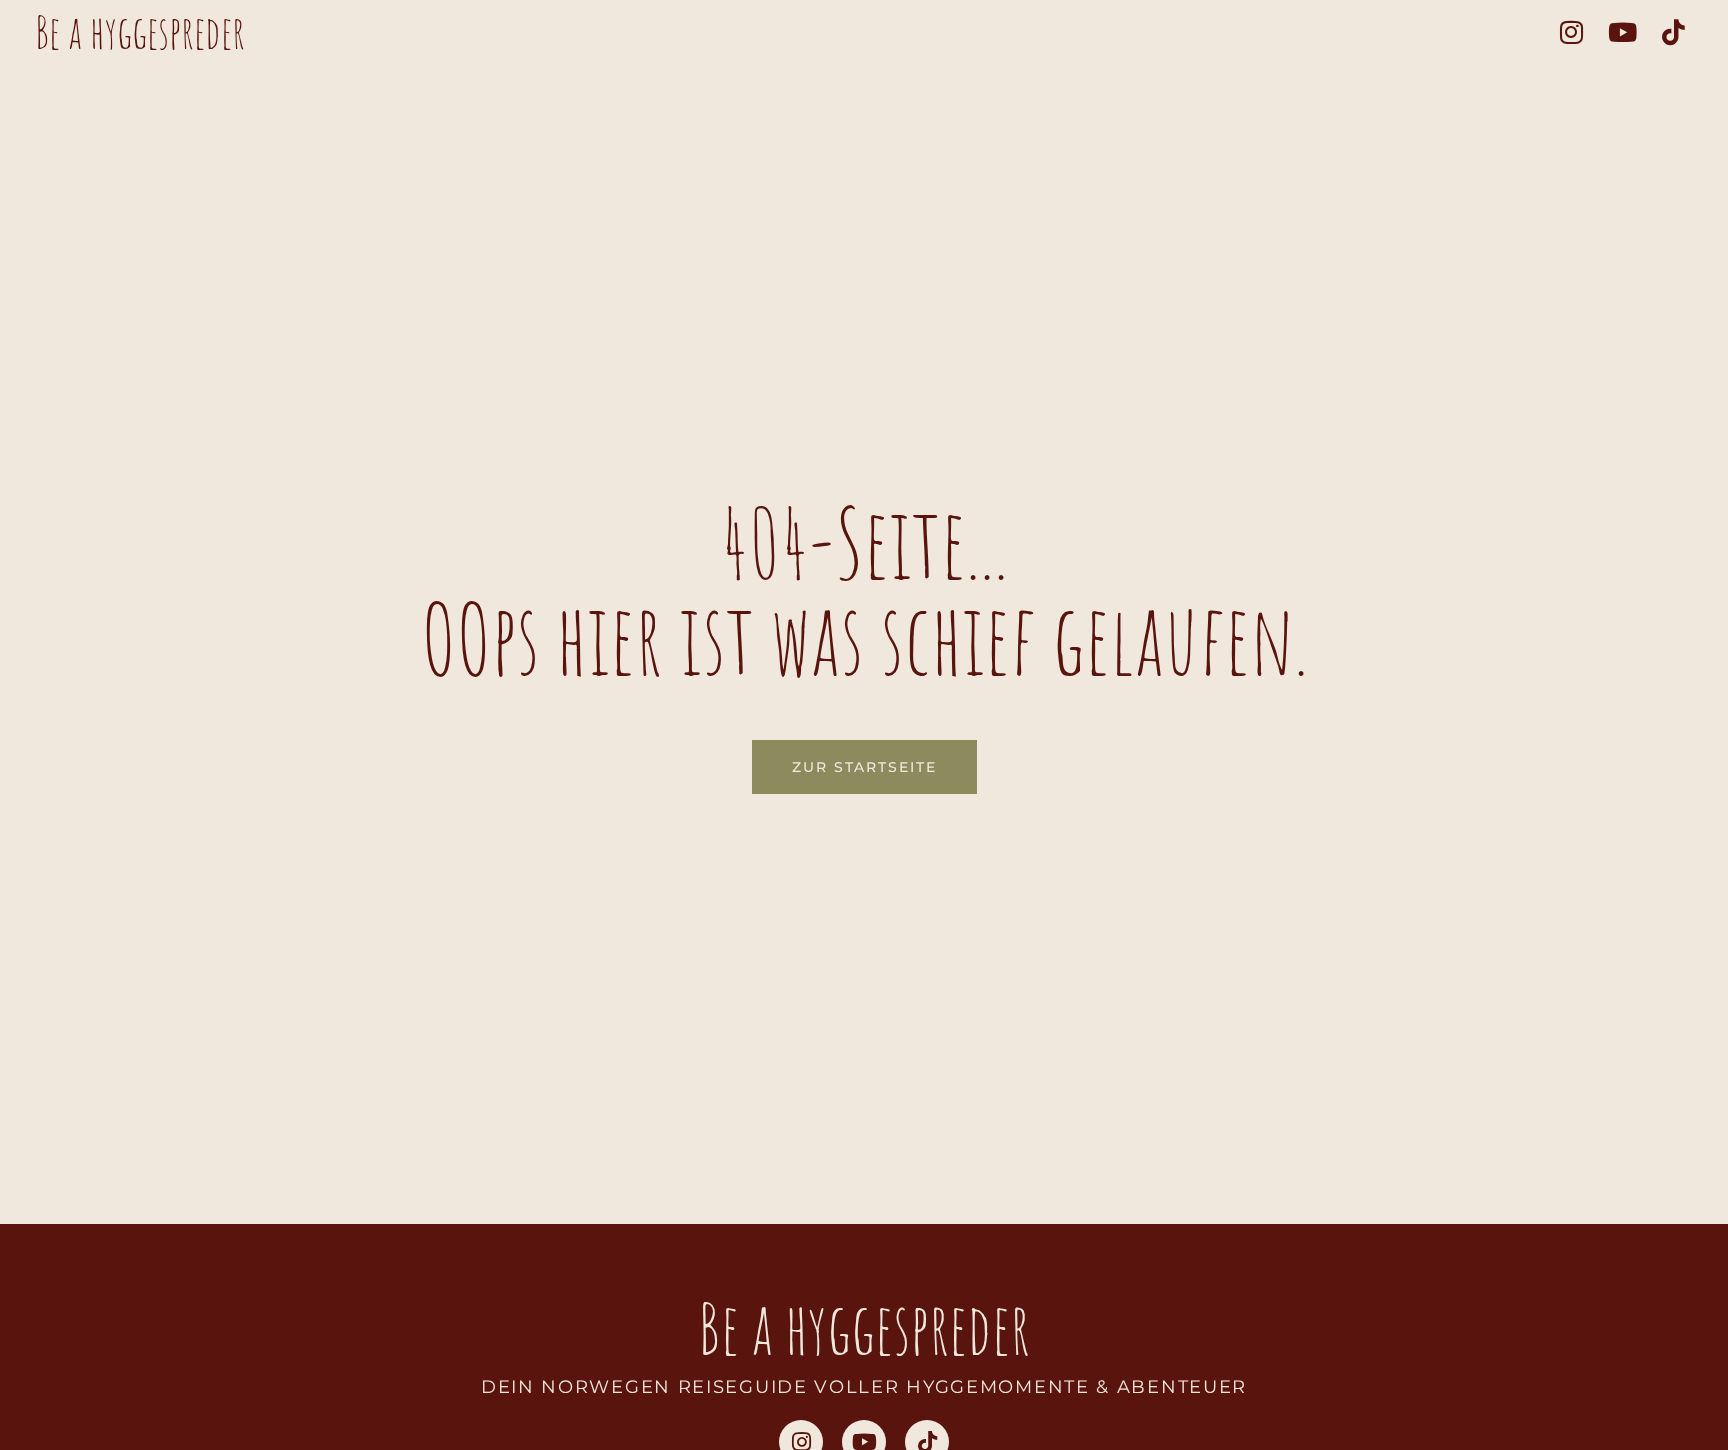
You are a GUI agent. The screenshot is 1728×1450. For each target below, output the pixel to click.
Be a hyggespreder (140, 31)
